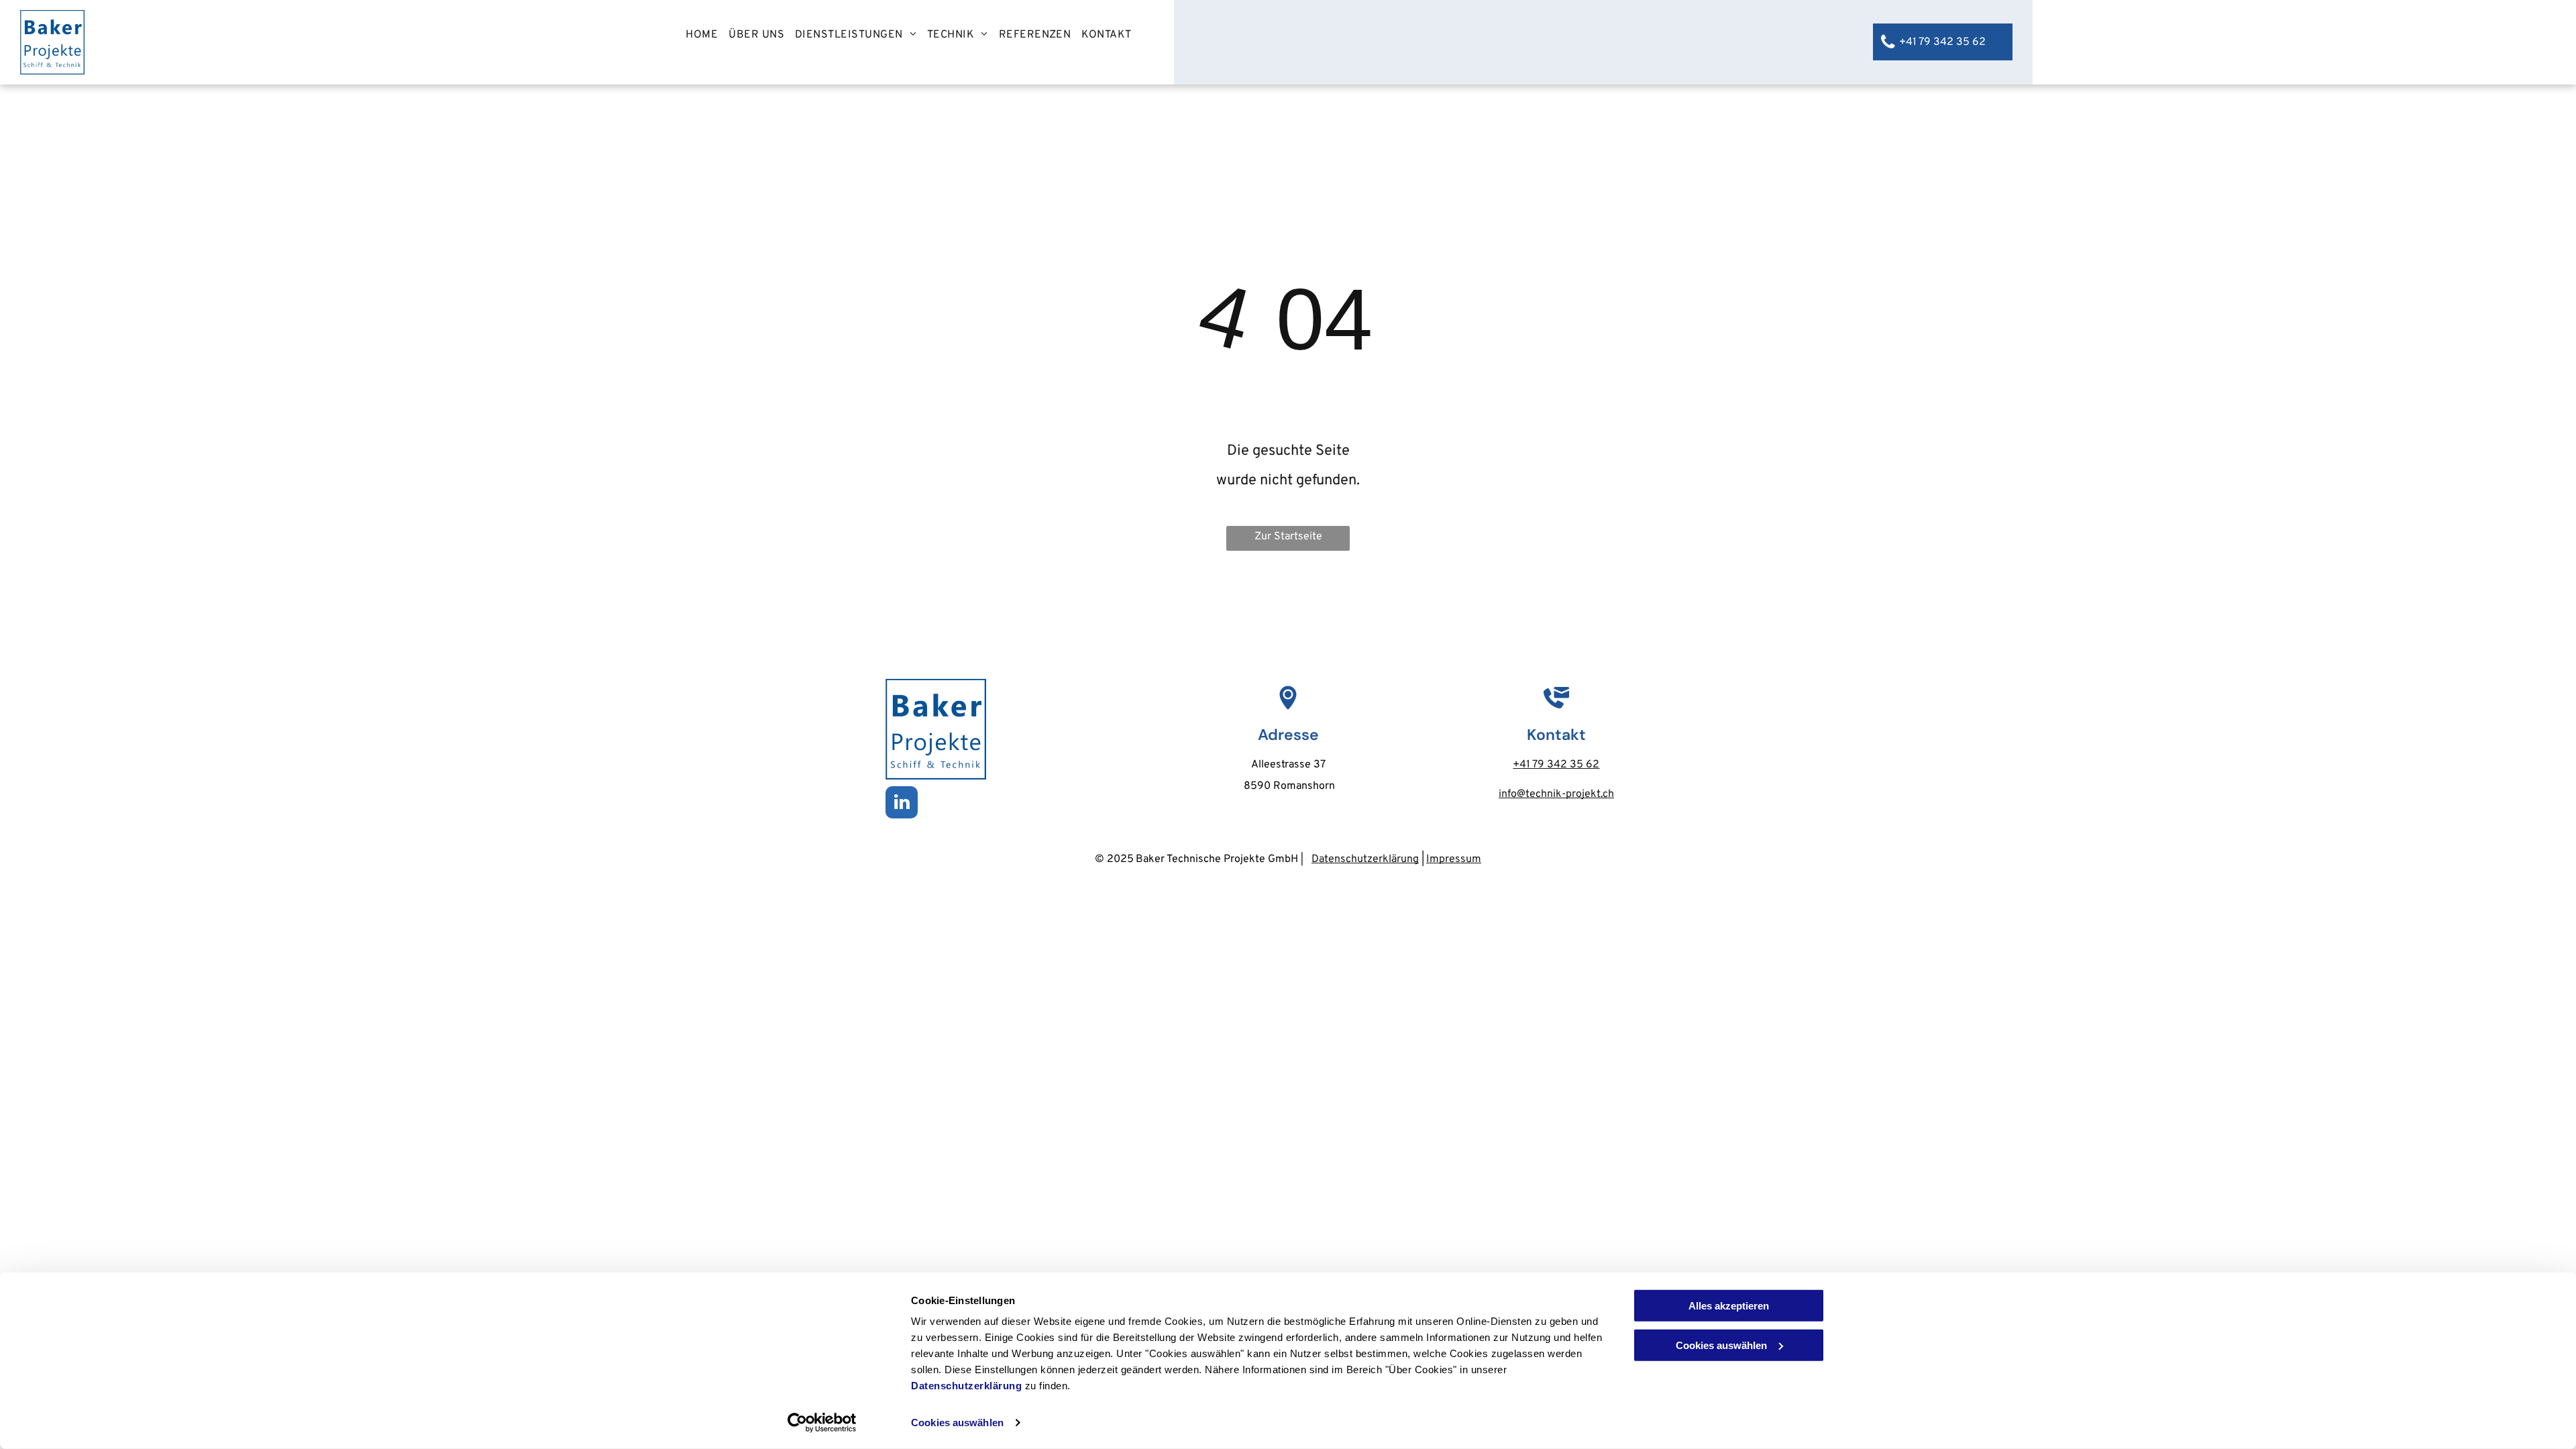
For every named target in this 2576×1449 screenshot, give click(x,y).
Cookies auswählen (957, 1423)
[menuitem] (702, 35)
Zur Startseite (1288, 537)
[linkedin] (902, 804)
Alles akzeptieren (1729, 1306)
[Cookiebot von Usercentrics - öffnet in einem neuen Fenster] (822, 1423)
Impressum (1454, 859)
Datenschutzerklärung (966, 1386)
